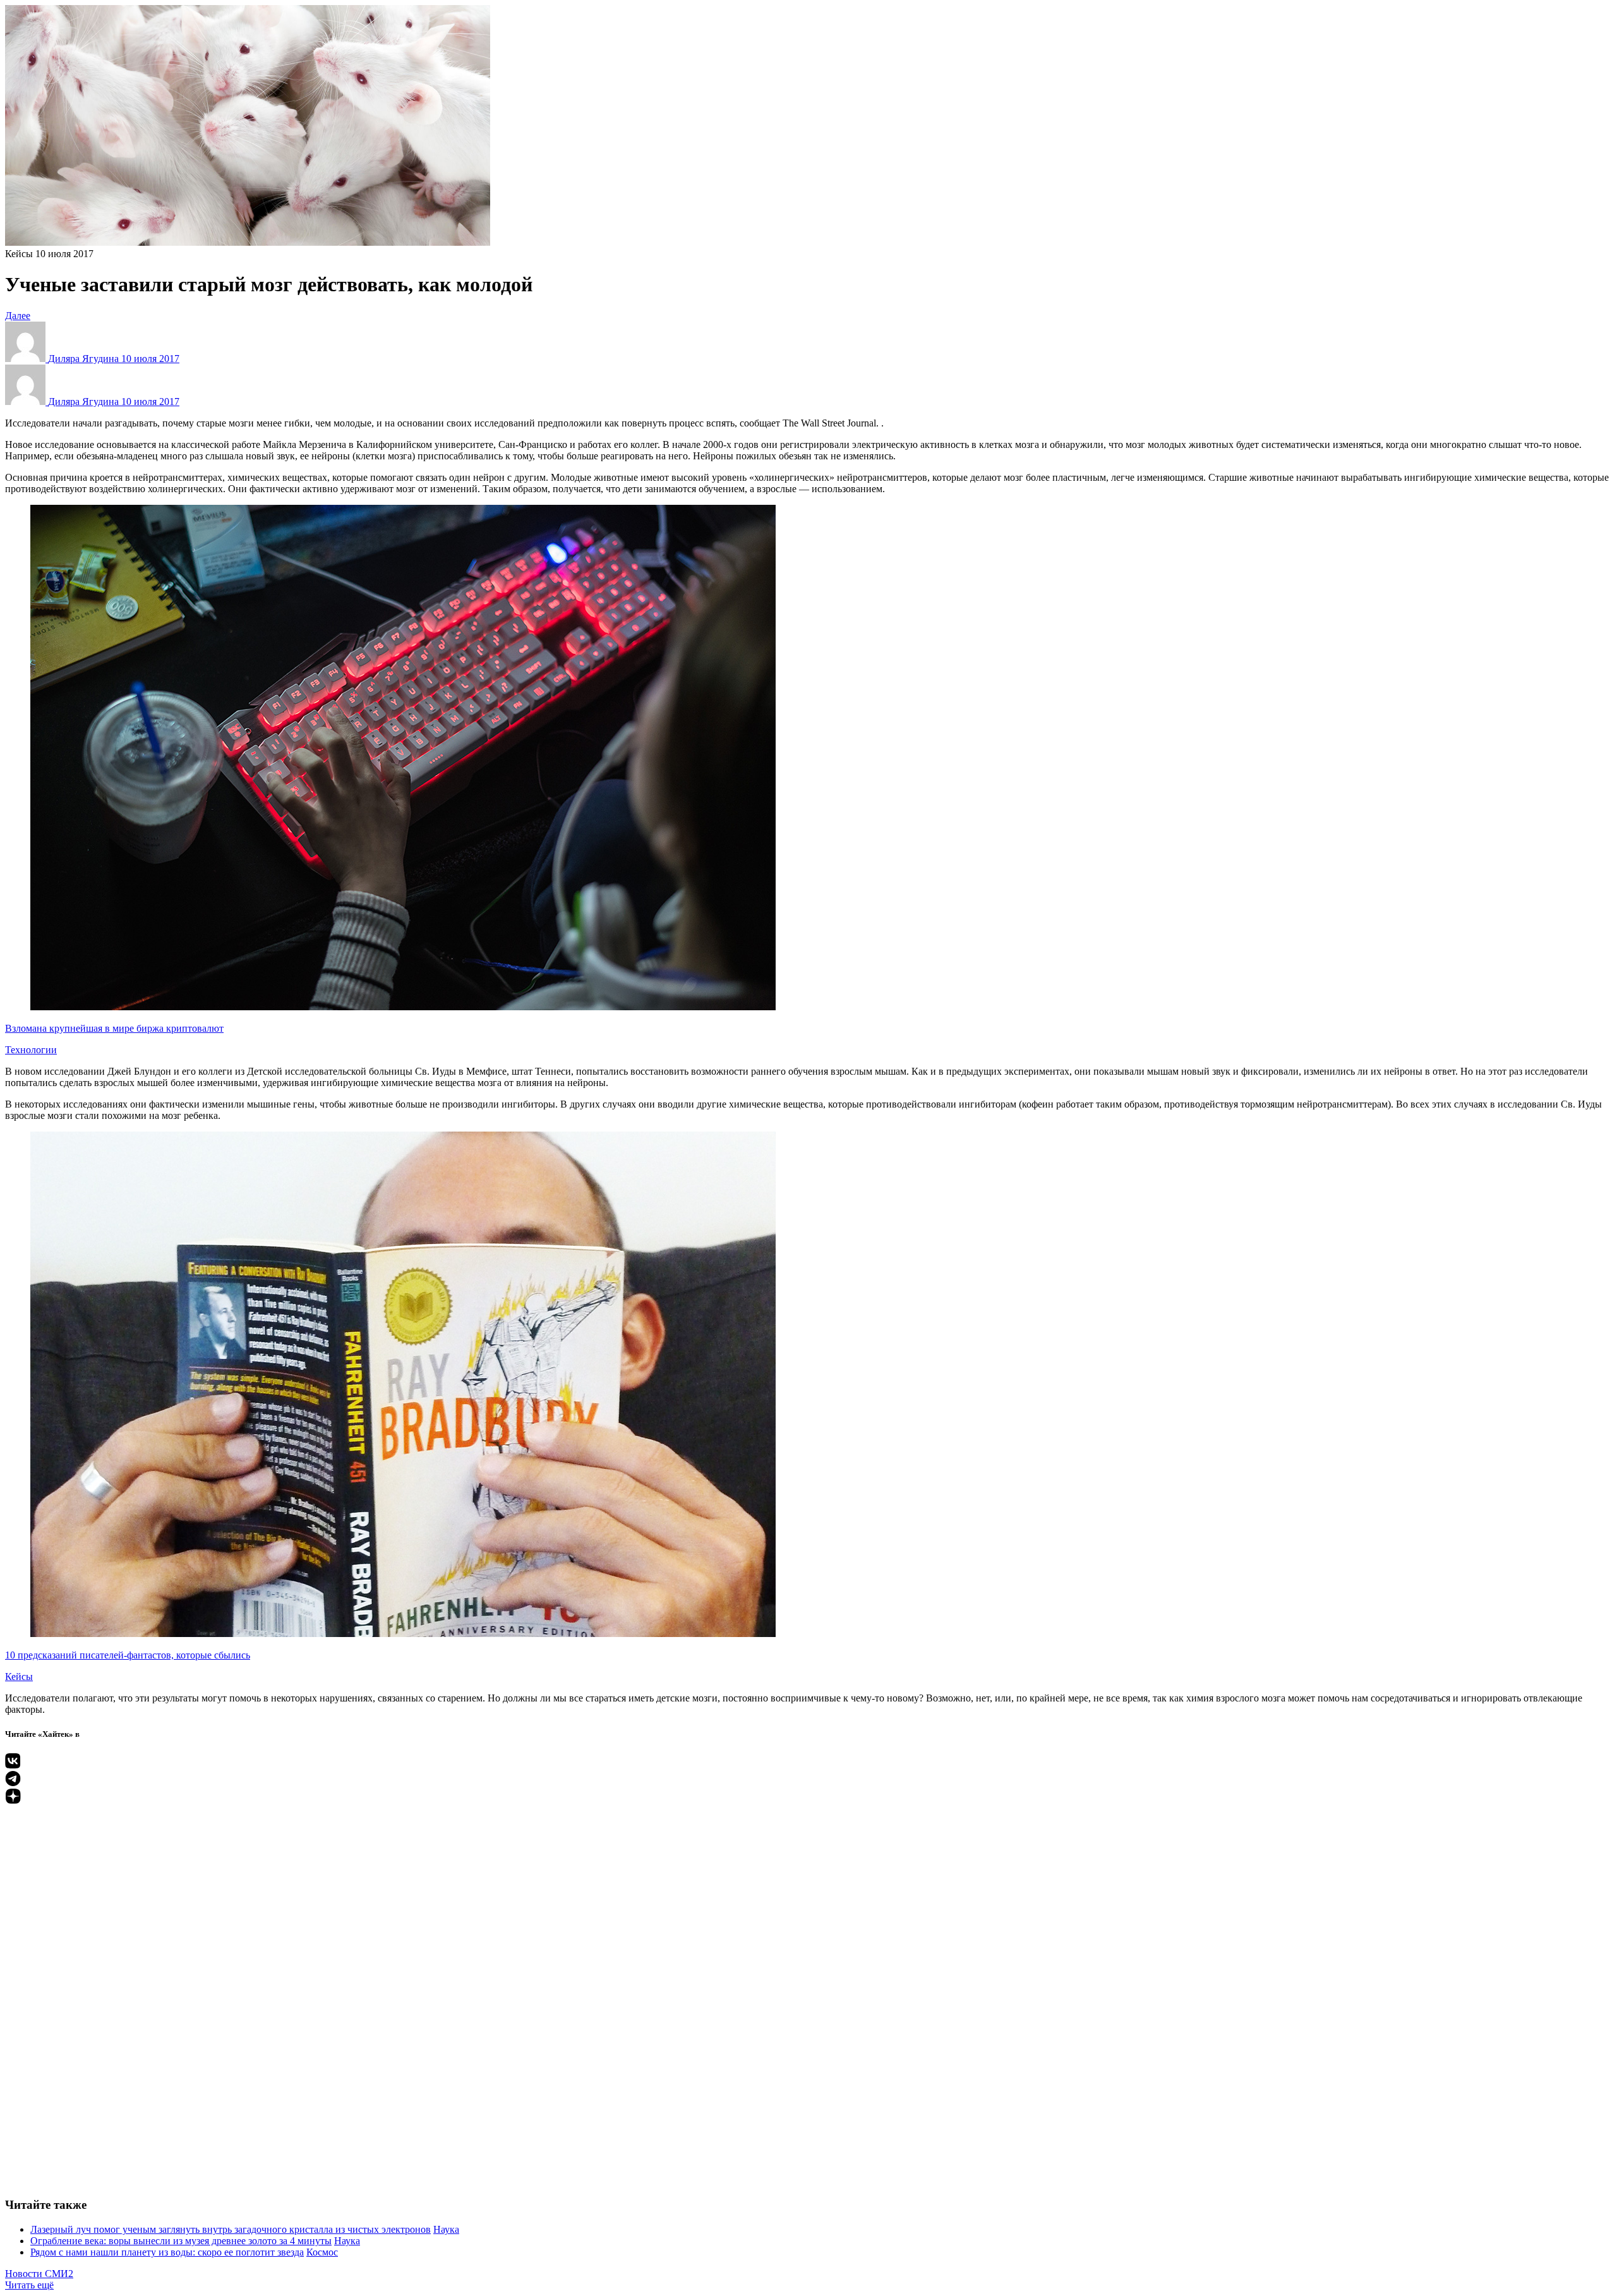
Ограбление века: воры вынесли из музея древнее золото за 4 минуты (181, 2241)
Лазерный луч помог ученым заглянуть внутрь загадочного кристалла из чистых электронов (231, 2229)
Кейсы (19, 254)
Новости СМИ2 (39, 2274)
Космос (322, 2252)
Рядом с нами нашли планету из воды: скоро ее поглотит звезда (167, 2252)
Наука (446, 2229)
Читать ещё (29, 2285)
